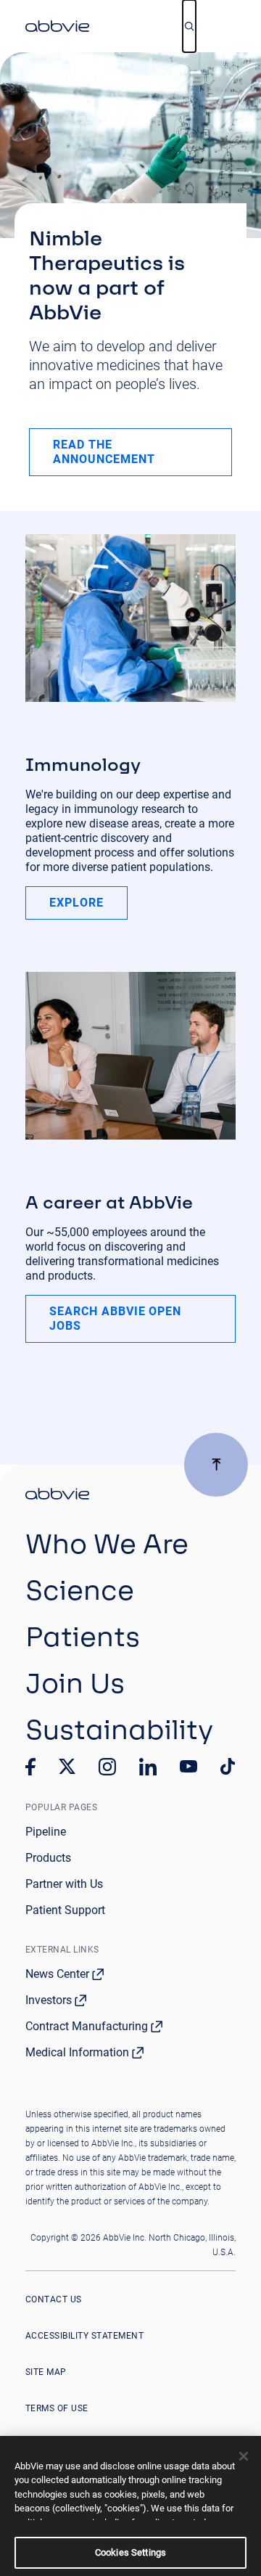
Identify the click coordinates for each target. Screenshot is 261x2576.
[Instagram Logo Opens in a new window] (107, 1767)
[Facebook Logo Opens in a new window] (30, 1767)
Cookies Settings (130, 2552)
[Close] (244, 2456)
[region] (130, 2506)
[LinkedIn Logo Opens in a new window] (148, 1767)
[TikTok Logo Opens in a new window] (228, 1767)
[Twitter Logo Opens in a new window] (67, 1766)
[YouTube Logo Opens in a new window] (188, 1766)
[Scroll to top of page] (216, 1465)
